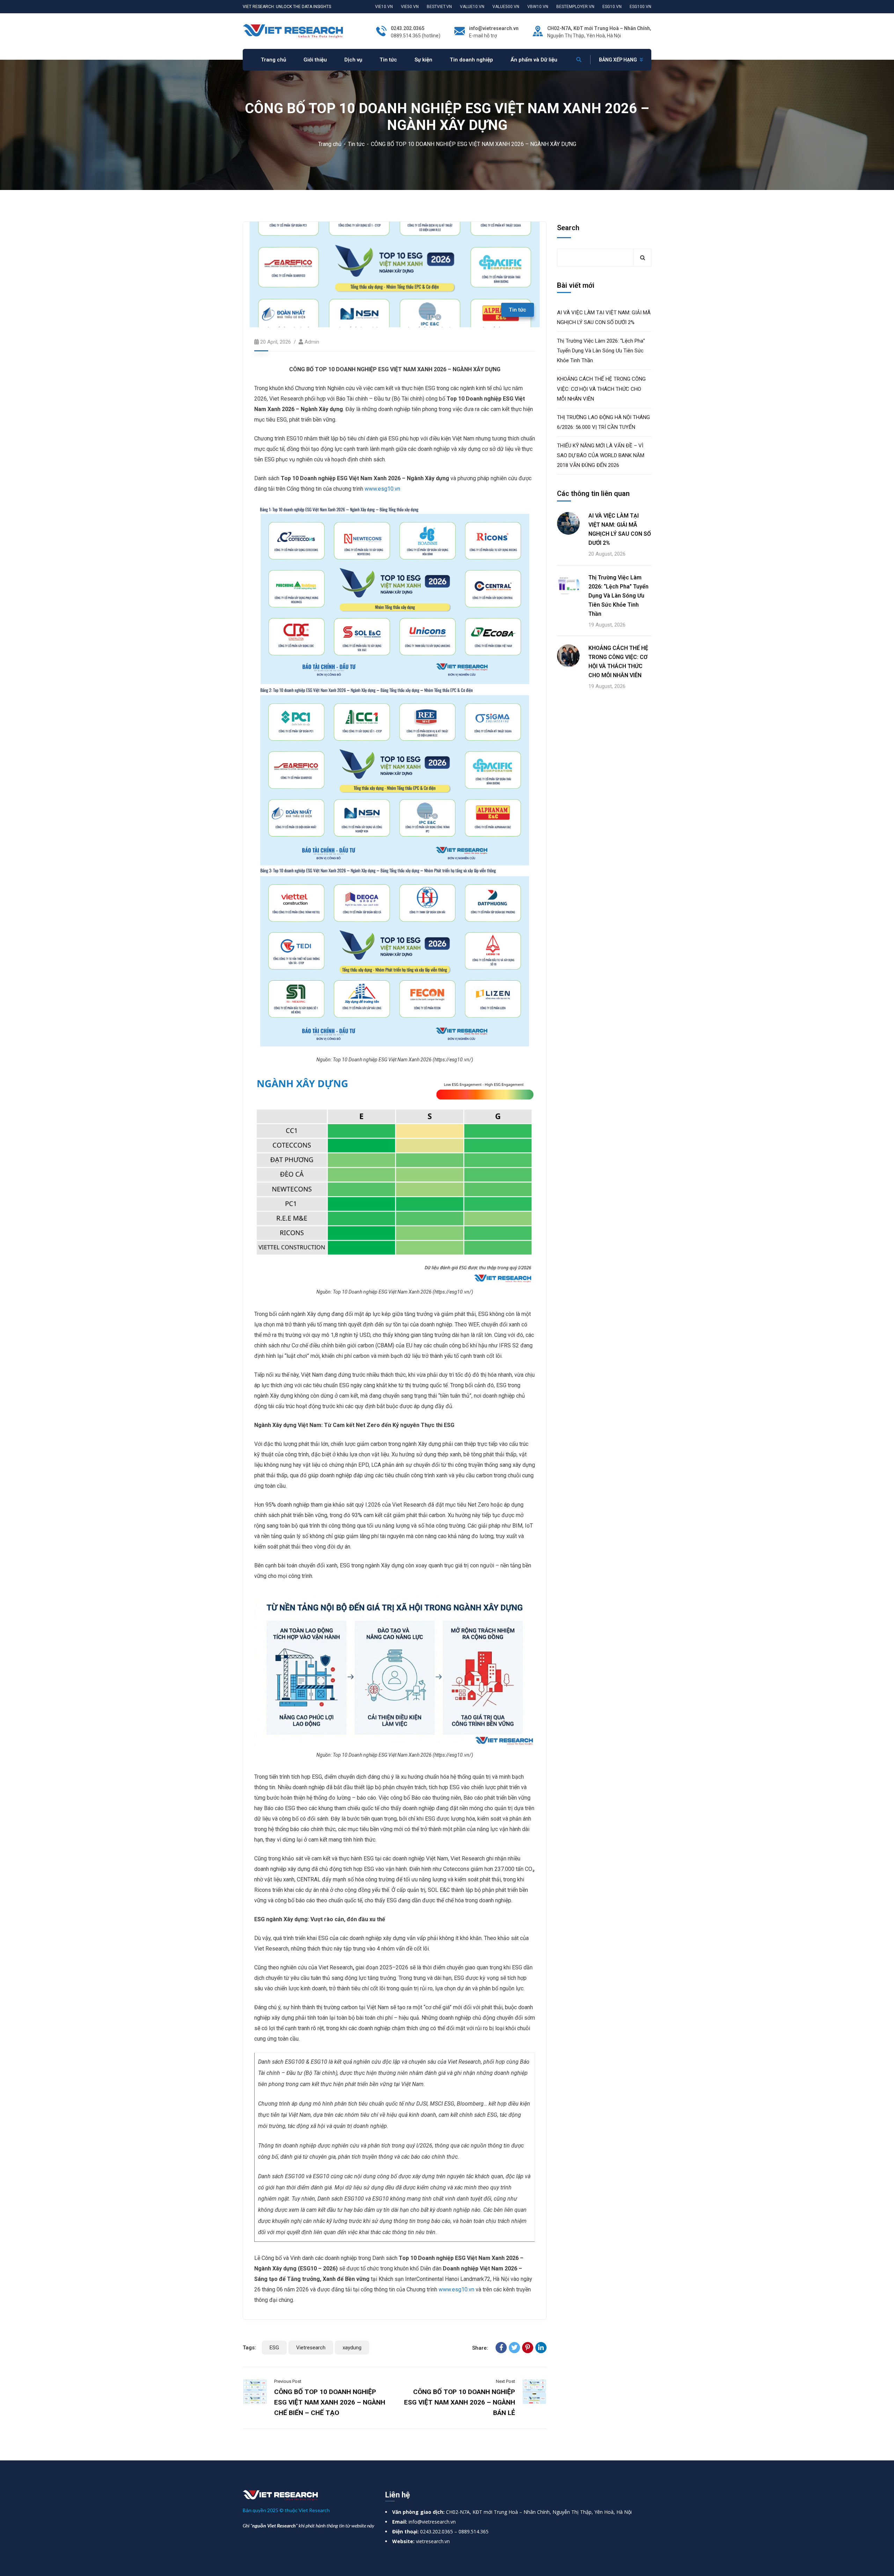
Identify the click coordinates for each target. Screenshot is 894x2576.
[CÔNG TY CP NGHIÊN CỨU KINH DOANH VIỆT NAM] (293, 31)
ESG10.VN (612, 7)
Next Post (505, 2381)
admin (312, 342)
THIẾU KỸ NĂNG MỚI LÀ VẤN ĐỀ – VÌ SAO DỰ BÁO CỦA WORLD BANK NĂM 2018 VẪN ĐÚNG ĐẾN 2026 (601, 455)
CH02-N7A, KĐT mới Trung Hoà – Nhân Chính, (599, 28)
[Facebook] (501, 2348)
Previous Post (288, 2381)
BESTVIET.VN (439, 7)
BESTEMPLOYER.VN (575, 7)
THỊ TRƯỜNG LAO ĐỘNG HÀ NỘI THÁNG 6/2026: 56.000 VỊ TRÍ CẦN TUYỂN (603, 422)
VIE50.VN (410, 7)
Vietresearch (311, 2348)
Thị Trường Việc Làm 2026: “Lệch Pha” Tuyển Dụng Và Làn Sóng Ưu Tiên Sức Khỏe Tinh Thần (601, 351)
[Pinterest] (528, 2348)
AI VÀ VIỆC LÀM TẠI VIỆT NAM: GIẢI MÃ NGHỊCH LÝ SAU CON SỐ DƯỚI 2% (604, 317)
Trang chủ (330, 144)
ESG (274, 2348)
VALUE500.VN (506, 7)
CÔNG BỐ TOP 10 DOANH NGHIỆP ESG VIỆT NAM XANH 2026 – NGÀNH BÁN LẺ (460, 2402)
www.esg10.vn (382, 489)
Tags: (249, 2348)
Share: (480, 2348)
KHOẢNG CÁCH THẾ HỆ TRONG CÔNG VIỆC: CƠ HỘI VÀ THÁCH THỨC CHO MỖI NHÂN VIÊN (601, 389)
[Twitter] (514, 2348)
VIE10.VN (384, 7)
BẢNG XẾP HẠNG (618, 60)
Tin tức (356, 144)
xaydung (352, 2348)
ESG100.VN (640, 7)
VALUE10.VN (472, 7)
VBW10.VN (538, 7)
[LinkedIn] (541, 2348)
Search (568, 228)
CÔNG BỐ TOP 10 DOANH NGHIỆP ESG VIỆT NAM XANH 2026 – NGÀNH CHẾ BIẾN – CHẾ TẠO (330, 2402)
